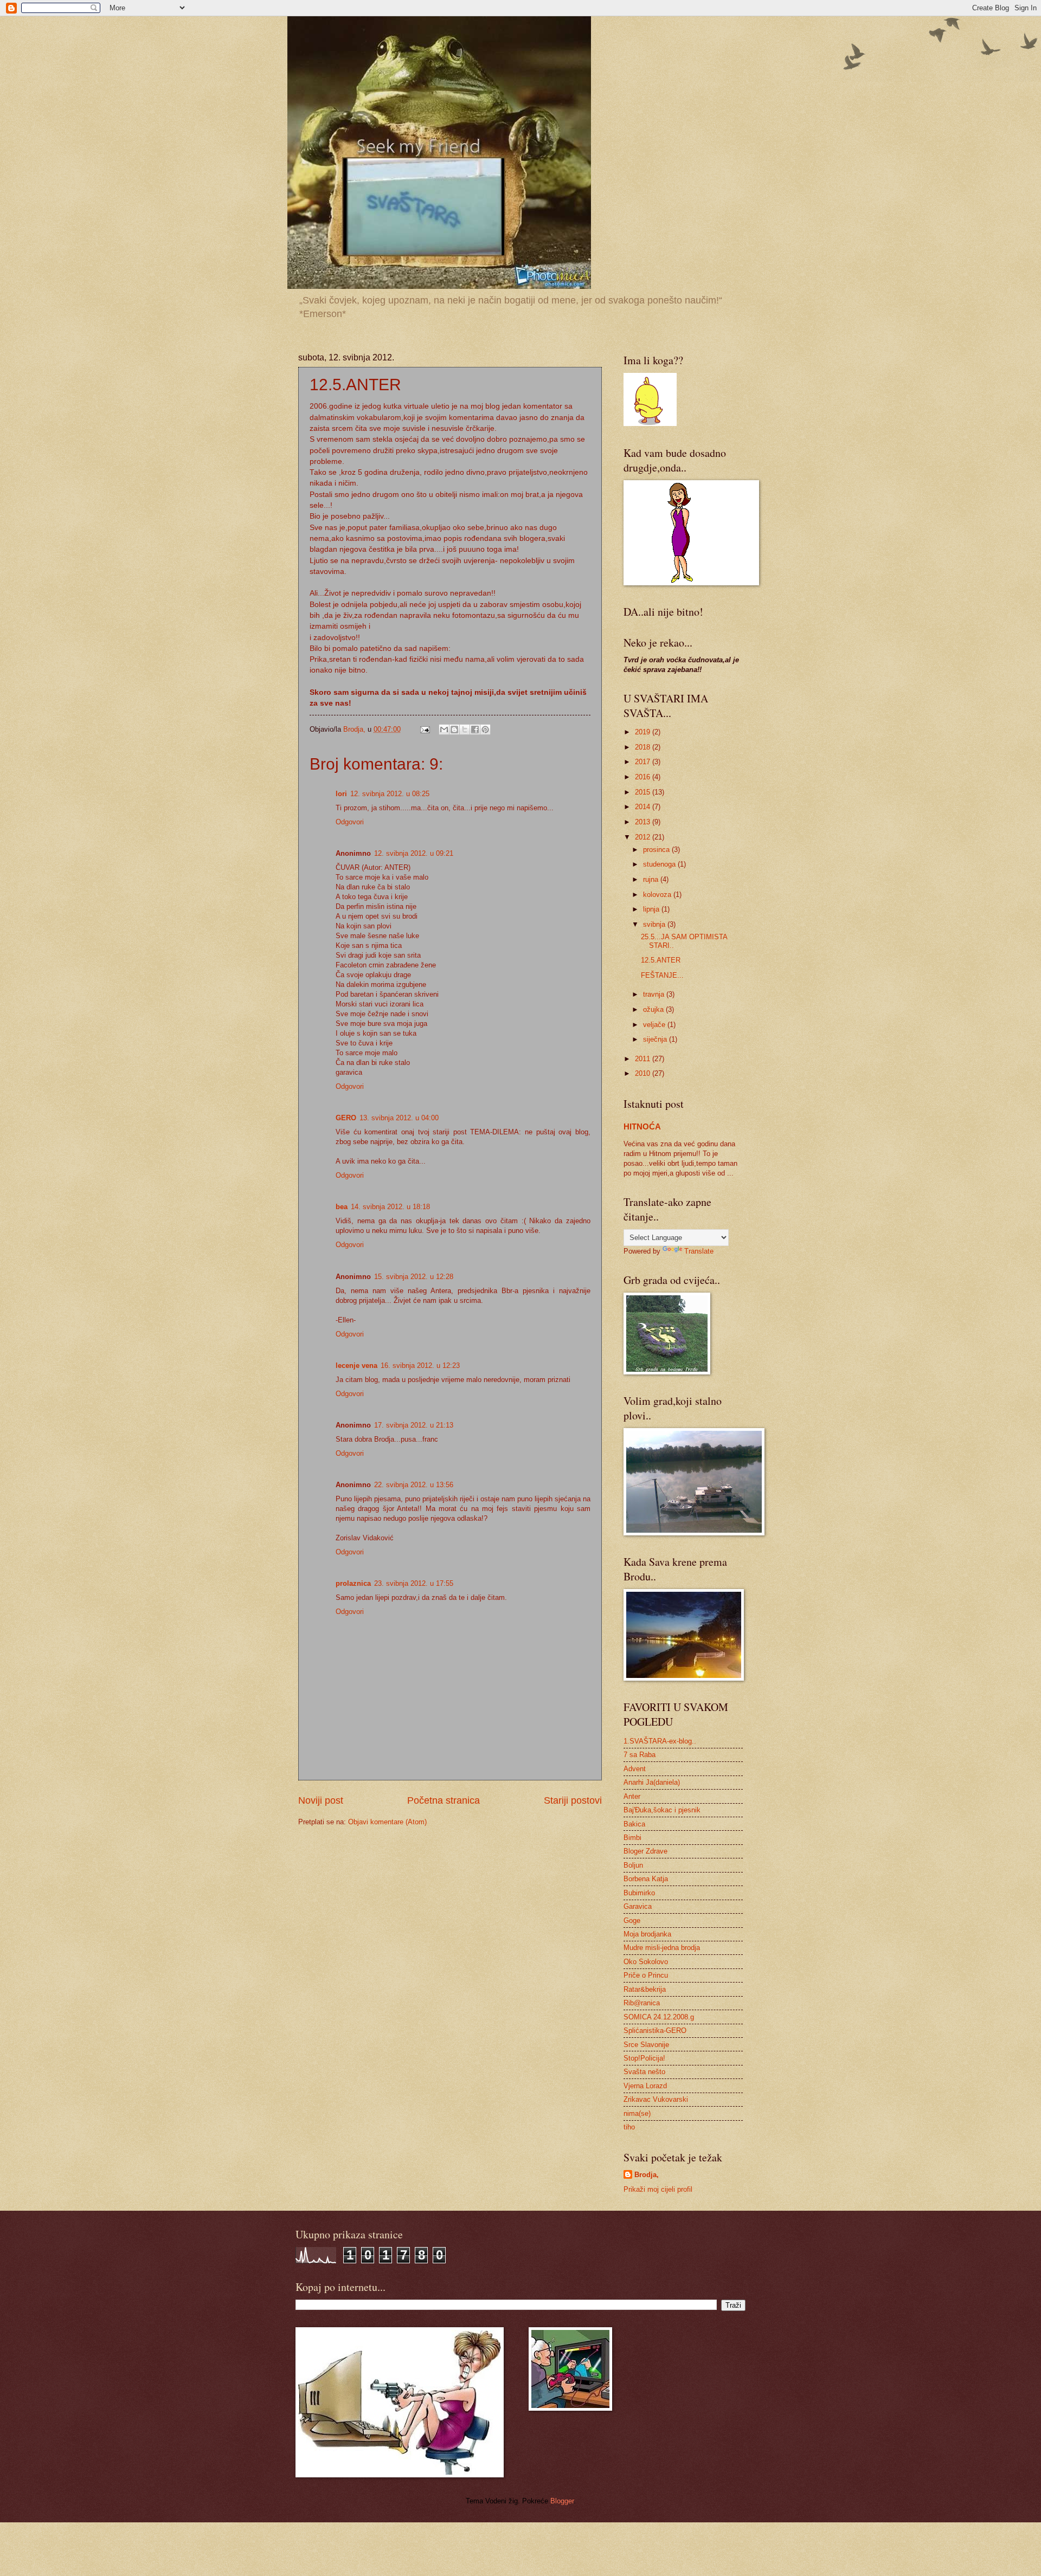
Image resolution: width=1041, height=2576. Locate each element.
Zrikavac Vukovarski (656, 2099)
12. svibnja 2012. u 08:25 (390, 794)
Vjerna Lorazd (645, 2086)
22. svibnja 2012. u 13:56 (414, 1485)
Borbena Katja (646, 1879)
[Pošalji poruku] (425, 729)
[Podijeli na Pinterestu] (485, 729)
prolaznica (353, 1583)
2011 (644, 1059)
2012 (644, 837)
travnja (655, 994)
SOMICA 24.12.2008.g (659, 2017)
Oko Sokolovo (646, 1962)
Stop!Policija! (644, 2058)
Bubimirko (639, 1893)
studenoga (660, 864)
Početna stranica (444, 1800)
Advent (635, 1769)
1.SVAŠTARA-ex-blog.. (660, 1741)
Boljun (633, 1865)
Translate (699, 1251)
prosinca (657, 850)
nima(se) (637, 2113)
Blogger (562, 2501)
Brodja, (647, 2175)
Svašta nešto (644, 2072)
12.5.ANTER (661, 960)
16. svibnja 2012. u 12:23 (420, 1366)
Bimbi (632, 1838)
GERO (346, 1118)
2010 (644, 1073)
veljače (655, 1025)
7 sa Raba (640, 1755)
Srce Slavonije (646, 2045)
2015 (644, 792)
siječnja (656, 1039)
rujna (652, 879)
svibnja (655, 924)
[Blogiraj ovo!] (454, 729)
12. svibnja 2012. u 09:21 (414, 853)
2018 (644, 747)
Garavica (638, 1906)
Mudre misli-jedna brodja (662, 1948)
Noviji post (321, 1800)
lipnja (652, 909)
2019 (644, 732)
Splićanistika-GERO (655, 2031)
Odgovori (350, 822)
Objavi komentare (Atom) (387, 1822)
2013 (644, 822)
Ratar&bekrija (645, 1989)
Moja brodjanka (647, 1934)
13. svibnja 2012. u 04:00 (399, 1118)
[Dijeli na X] (465, 729)
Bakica (634, 1824)
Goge (632, 1920)
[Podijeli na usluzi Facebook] (475, 729)
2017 (644, 762)
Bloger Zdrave (645, 1851)
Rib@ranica (642, 2003)
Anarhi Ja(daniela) (652, 1782)
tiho (629, 2127)
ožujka (654, 1009)
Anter (632, 1796)
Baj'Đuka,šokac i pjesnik (662, 1810)
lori (341, 794)
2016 (644, 777)
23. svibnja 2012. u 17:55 (414, 1583)
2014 (644, 807)
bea (342, 1207)
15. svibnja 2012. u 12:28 (414, 1277)
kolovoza (658, 895)
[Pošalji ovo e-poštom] (444, 729)
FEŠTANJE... (662, 975)
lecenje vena (356, 1366)
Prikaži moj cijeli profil (658, 2189)
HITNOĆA (642, 1126)
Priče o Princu (646, 1975)
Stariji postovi (573, 1800)
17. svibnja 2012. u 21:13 (414, 1425)
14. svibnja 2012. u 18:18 (390, 1207)
